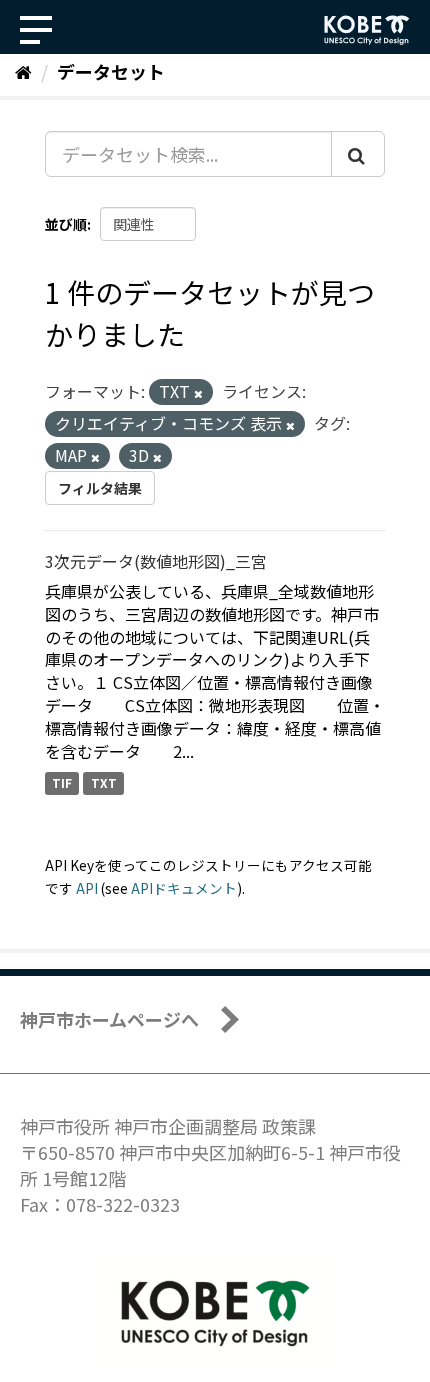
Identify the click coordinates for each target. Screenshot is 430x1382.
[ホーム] (23, 71)
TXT (104, 783)
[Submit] (358, 154)
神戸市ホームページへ (109, 1019)
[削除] (198, 393)
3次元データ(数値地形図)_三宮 (156, 561)
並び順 (66, 224)
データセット (111, 71)
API (87, 888)
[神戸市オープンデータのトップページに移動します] (367, 30)
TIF (62, 783)
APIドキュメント (184, 888)
